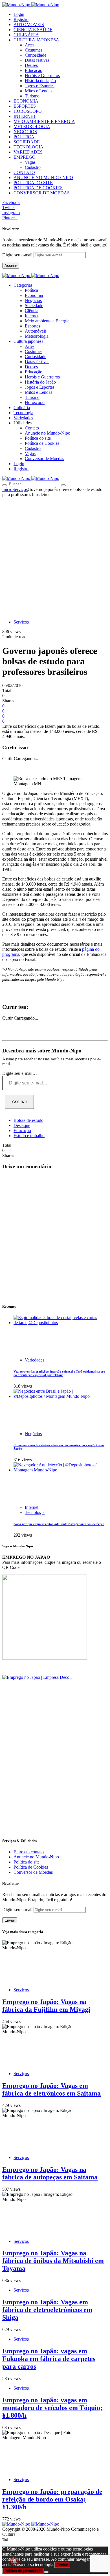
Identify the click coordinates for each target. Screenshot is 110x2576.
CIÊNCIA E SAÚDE (33, 30)
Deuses (31, 65)
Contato (32, 428)
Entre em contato (29, 1852)
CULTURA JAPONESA (36, 40)
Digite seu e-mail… (20, 1073)
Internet (32, 316)
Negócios (33, 300)
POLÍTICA (24, 137)
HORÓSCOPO (28, 111)
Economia (34, 295)
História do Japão (40, 81)
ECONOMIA (26, 101)
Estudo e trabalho (29, 1136)
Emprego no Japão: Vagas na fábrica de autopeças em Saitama (50, 2173)
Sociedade (34, 306)
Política (31, 290)
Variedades (35, 1360)
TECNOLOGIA (28, 147)
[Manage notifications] (15, 2561)
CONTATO (24, 172)
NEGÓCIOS (25, 132)
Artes (30, 45)
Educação (34, 70)
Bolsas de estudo (28, 1120)
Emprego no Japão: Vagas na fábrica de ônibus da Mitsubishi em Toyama (53, 2261)
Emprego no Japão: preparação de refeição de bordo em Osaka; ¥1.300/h (52, 2499)
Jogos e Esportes (40, 86)
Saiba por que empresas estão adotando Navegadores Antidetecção (59, 1524)
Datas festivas (37, 60)
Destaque (22, 1125)
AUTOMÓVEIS (29, 25)
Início (7, 489)
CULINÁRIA (26, 35)
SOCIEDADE (27, 142)
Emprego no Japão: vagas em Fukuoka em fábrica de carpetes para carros (49, 2359)
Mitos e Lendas (38, 91)
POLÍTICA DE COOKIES (38, 188)
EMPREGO (25, 157)
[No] (46, 2572)
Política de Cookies (42, 443)
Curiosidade (36, 55)
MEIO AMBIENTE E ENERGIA (44, 121)
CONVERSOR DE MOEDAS (42, 193)
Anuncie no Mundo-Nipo (48, 433)
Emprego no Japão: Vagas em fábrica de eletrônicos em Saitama (51, 2089)
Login (19, 14)
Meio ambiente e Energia (47, 321)
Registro (21, 19)
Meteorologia (37, 336)
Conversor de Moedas (44, 459)
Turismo (32, 96)
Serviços (20, 489)
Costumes (34, 50)
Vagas (30, 162)
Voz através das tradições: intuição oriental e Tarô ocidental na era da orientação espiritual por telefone (59, 1373)
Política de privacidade (23, 2571)
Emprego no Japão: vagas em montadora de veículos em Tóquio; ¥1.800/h (52, 2408)
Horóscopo (35, 402)
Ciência (32, 311)
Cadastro (33, 167)
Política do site (38, 438)
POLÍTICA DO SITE (33, 183)
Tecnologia (35, 1512)
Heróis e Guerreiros (42, 75)
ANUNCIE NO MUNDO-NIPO (43, 177)
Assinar (11, 266)
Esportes (32, 326)
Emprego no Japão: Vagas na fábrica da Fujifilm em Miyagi (46, 2006)
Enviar (10, 1920)
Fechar (62, 2565)
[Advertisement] (55, 555)
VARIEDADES (28, 152)
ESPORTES (25, 106)
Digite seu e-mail (18, 255)
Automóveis (36, 331)
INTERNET (25, 116)
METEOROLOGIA (32, 126)
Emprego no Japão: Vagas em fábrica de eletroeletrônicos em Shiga (47, 2310)
